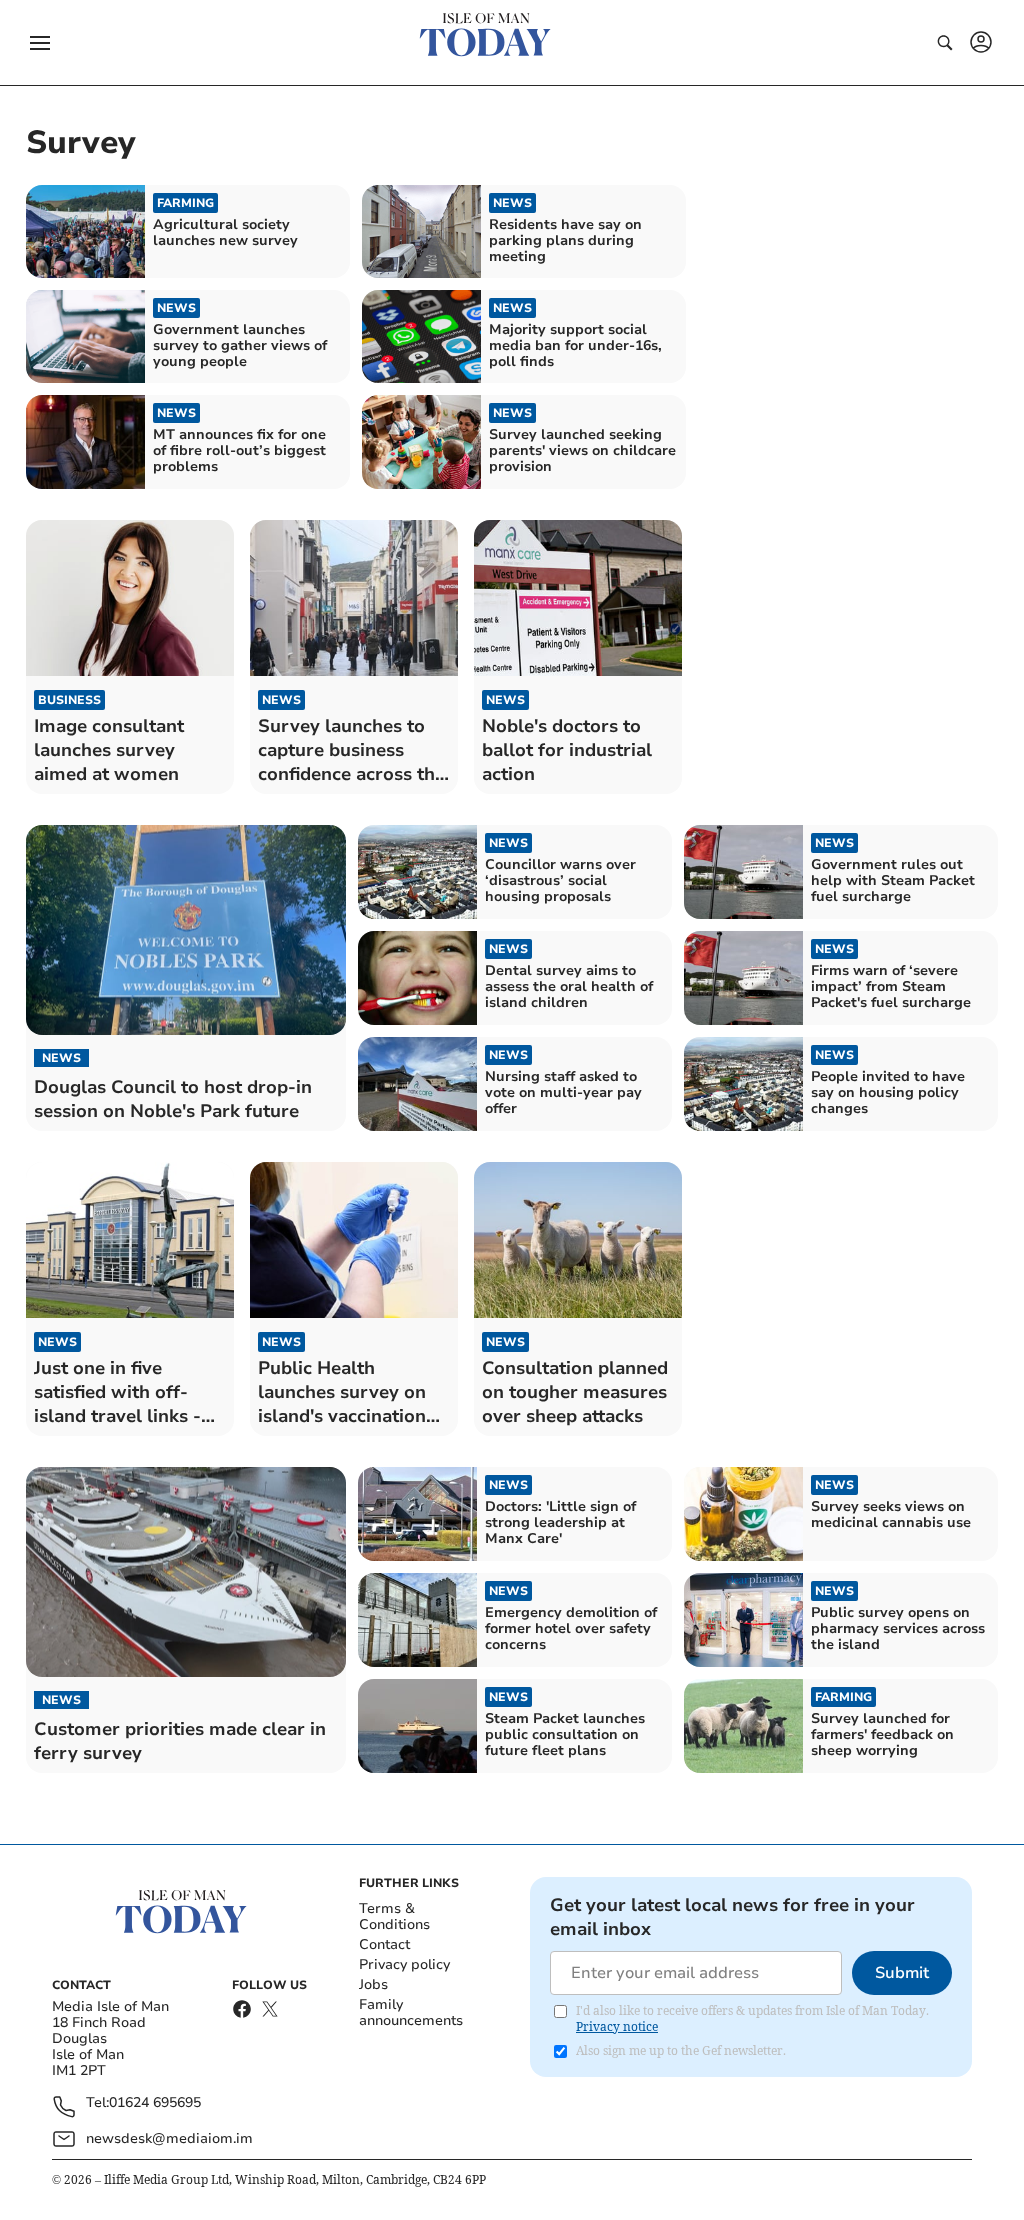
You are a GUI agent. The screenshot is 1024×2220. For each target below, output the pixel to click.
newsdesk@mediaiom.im (169, 2138)
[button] (40, 43)
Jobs (373, 1984)
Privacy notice (617, 2026)
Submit (902, 1973)
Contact (384, 1944)
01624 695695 (155, 2103)
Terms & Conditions (394, 1916)
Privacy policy (404, 1964)
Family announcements (411, 2012)
